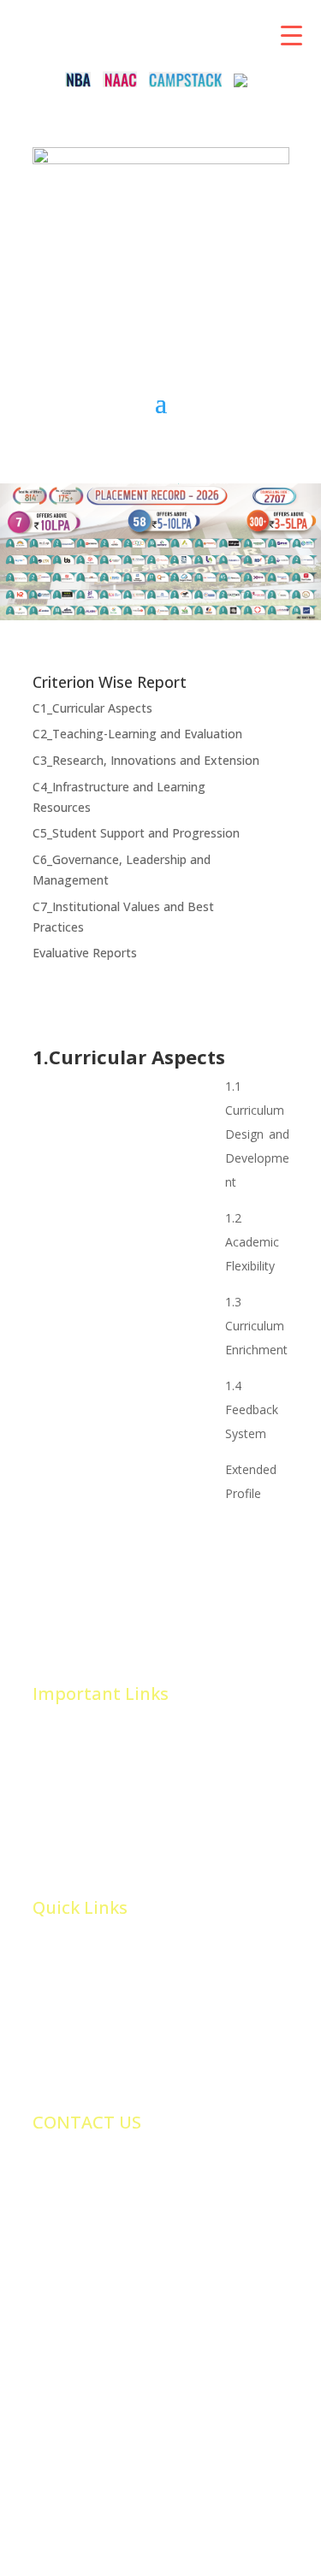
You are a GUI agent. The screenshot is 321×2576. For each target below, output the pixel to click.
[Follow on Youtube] (195, 230)
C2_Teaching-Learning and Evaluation (137, 734)
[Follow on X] (127, 230)
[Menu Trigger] (291, 34)
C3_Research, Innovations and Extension (146, 760)
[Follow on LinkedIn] (161, 230)
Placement (62, 1762)
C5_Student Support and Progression (136, 833)
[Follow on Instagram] (229, 230)
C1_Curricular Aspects (92, 708)
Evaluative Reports (85, 953)
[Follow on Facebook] (92, 230)
